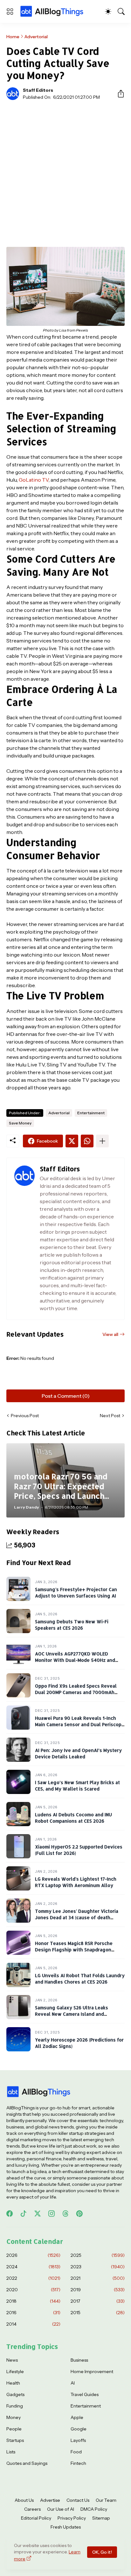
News (12, 2360)
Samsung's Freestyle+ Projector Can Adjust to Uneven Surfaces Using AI (76, 1593)
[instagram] (52, 2214)
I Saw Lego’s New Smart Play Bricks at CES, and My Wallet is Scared (77, 1786)
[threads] (65, 2214)
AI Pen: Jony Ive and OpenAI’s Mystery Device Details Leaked (78, 1754)
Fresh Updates (66, 2527)
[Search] (121, 11)
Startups (15, 2440)
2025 (98, 2255)
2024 (33, 2267)
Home (13, 37)
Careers (32, 2509)
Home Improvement (92, 2371)
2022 (33, 2278)
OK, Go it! (102, 2552)
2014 (33, 2324)
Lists (11, 2452)
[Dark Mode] (108, 11)
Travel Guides (85, 2394)
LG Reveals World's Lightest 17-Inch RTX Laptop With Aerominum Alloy (76, 1882)
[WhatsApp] (87, 1141)
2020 (33, 2290)
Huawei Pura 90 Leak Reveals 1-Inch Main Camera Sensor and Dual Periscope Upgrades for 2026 (80, 1725)
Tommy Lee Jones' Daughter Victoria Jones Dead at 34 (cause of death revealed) (77, 1918)
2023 (98, 2267)
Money (14, 2417)
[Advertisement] (65, 174)
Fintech (78, 2463)
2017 (98, 2301)
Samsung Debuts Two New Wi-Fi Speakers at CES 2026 (72, 1625)
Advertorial (36, 37)
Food (76, 2452)
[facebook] (10, 2214)
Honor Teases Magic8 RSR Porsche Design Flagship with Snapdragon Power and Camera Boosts (74, 1950)
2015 (98, 2313)
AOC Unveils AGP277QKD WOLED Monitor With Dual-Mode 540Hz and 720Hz (75, 1660)
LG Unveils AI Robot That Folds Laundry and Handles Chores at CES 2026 (80, 1979)
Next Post (110, 1416)
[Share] (118, 94)
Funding (15, 2406)
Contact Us (78, 2500)
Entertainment (91, 1113)
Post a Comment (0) (66, 1396)
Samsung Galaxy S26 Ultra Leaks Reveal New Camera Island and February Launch (72, 2014)
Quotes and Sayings (27, 2463)
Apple (77, 2417)
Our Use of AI (61, 2509)
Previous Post (25, 1416)
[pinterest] (79, 2214)
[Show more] (102, 1141)
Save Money (20, 1123)
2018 (33, 2301)
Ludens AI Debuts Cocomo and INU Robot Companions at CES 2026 (73, 1818)
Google (79, 2429)
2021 (98, 2278)
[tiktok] (24, 2214)
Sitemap (101, 2518)
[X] (72, 1141)
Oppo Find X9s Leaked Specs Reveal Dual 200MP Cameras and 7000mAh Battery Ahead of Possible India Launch (79, 1692)
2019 (98, 2290)
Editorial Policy (36, 2518)
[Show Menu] (10, 11)
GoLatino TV (34, 480)
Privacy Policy (72, 2518)
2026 (33, 2255)
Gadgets (15, 2394)
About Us (24, 2500)
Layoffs (78, 2440)
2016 (33, 2313)
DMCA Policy (94, 2509)
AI (73, 2383)
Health (13, 2383)
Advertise (50, 2500)
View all (110, 1334)
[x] (38, 2214)
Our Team (106, 2500)
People (14, 2429)
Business (79, 2360)
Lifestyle (15, 2371)
